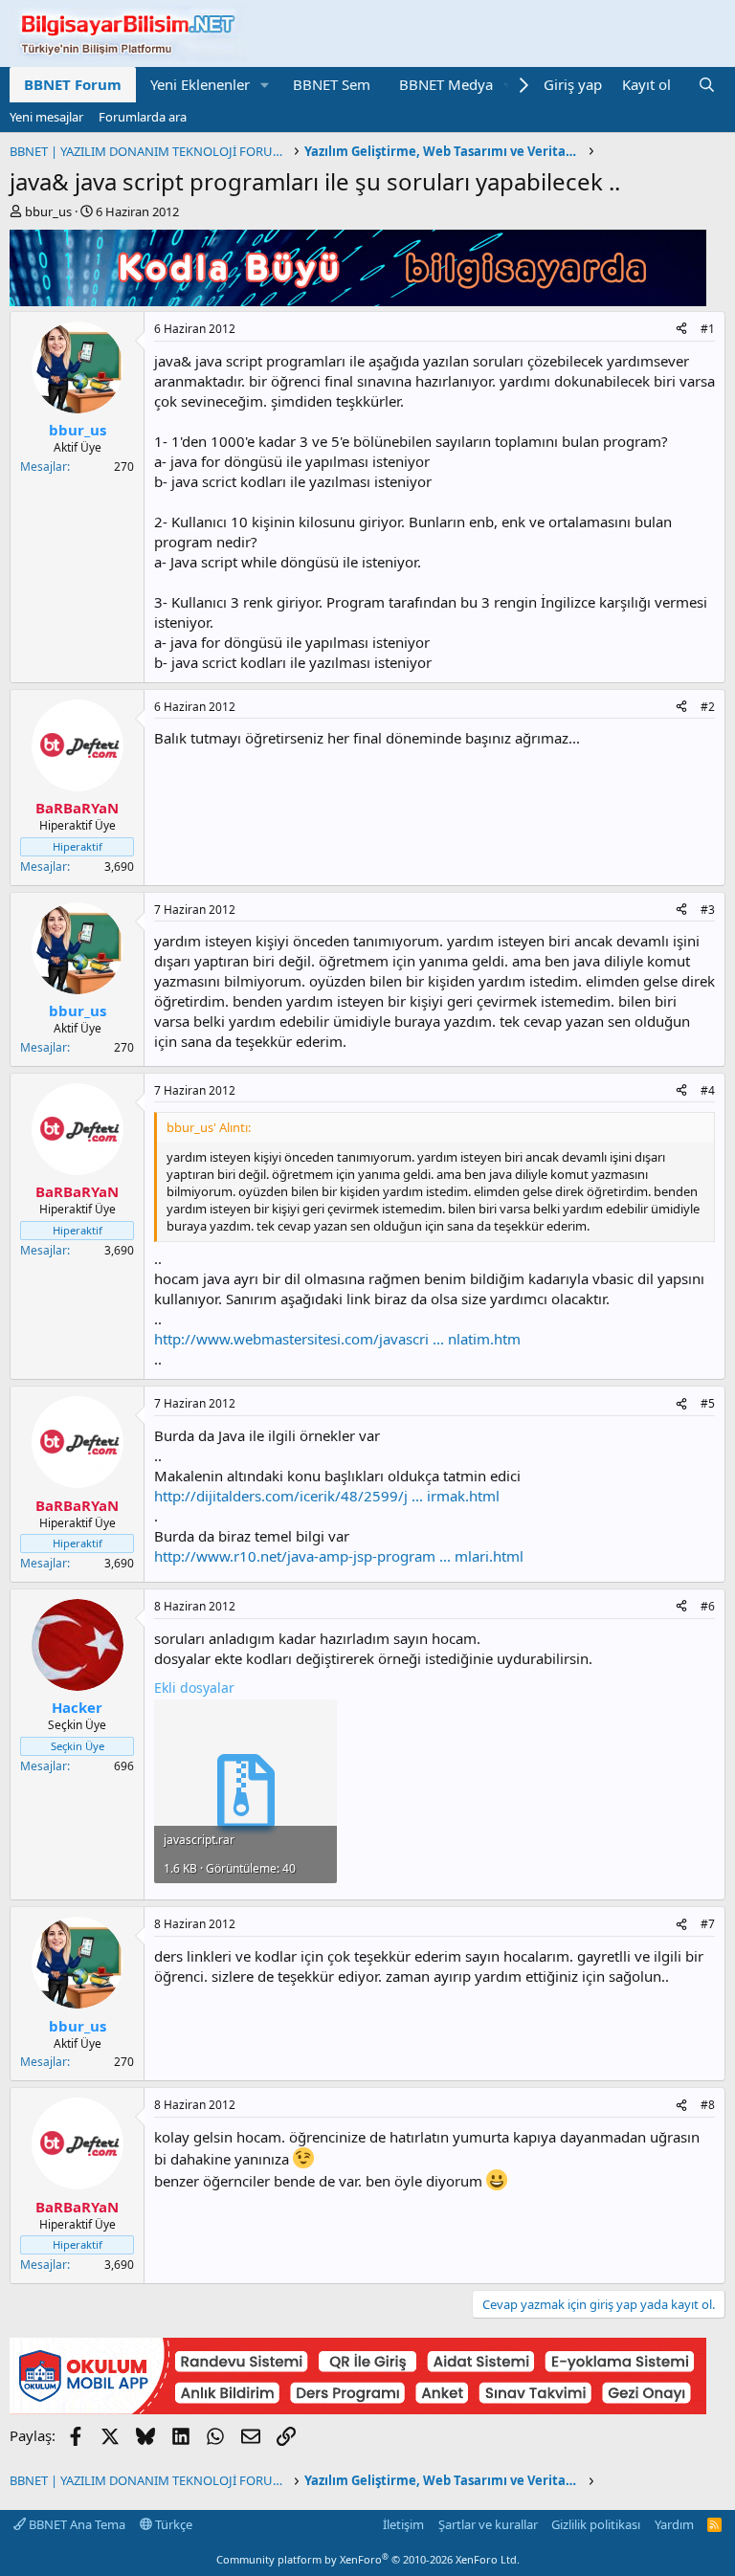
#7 (708, 1924)
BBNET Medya (446, 84)
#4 (708, 1090)
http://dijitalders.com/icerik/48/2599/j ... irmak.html (327, 1496)
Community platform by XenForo (368, 2559)
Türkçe (172, 2524)
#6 (708, 1606)
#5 (708, 1403)
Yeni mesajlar (46, 117)
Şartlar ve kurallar (488, 2524)
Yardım (674, 2524)
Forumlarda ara (143, 117)
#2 (708, 707)
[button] (265, 85)
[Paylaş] (681, 330)
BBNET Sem (332, 84)
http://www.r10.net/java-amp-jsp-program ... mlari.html (339, 1556)
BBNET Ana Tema (76, 2524)
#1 (708, 329)
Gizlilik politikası (596, 2524)
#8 (708, 2105)
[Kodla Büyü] (358, 300)
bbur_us (48, 211)
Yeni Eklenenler (200, 84)
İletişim (403, 2524)
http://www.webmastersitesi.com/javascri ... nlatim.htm (337, 1339)
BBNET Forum (73, 84)
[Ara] (707, 85)
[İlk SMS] (358, 2409)
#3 (708, 910)
